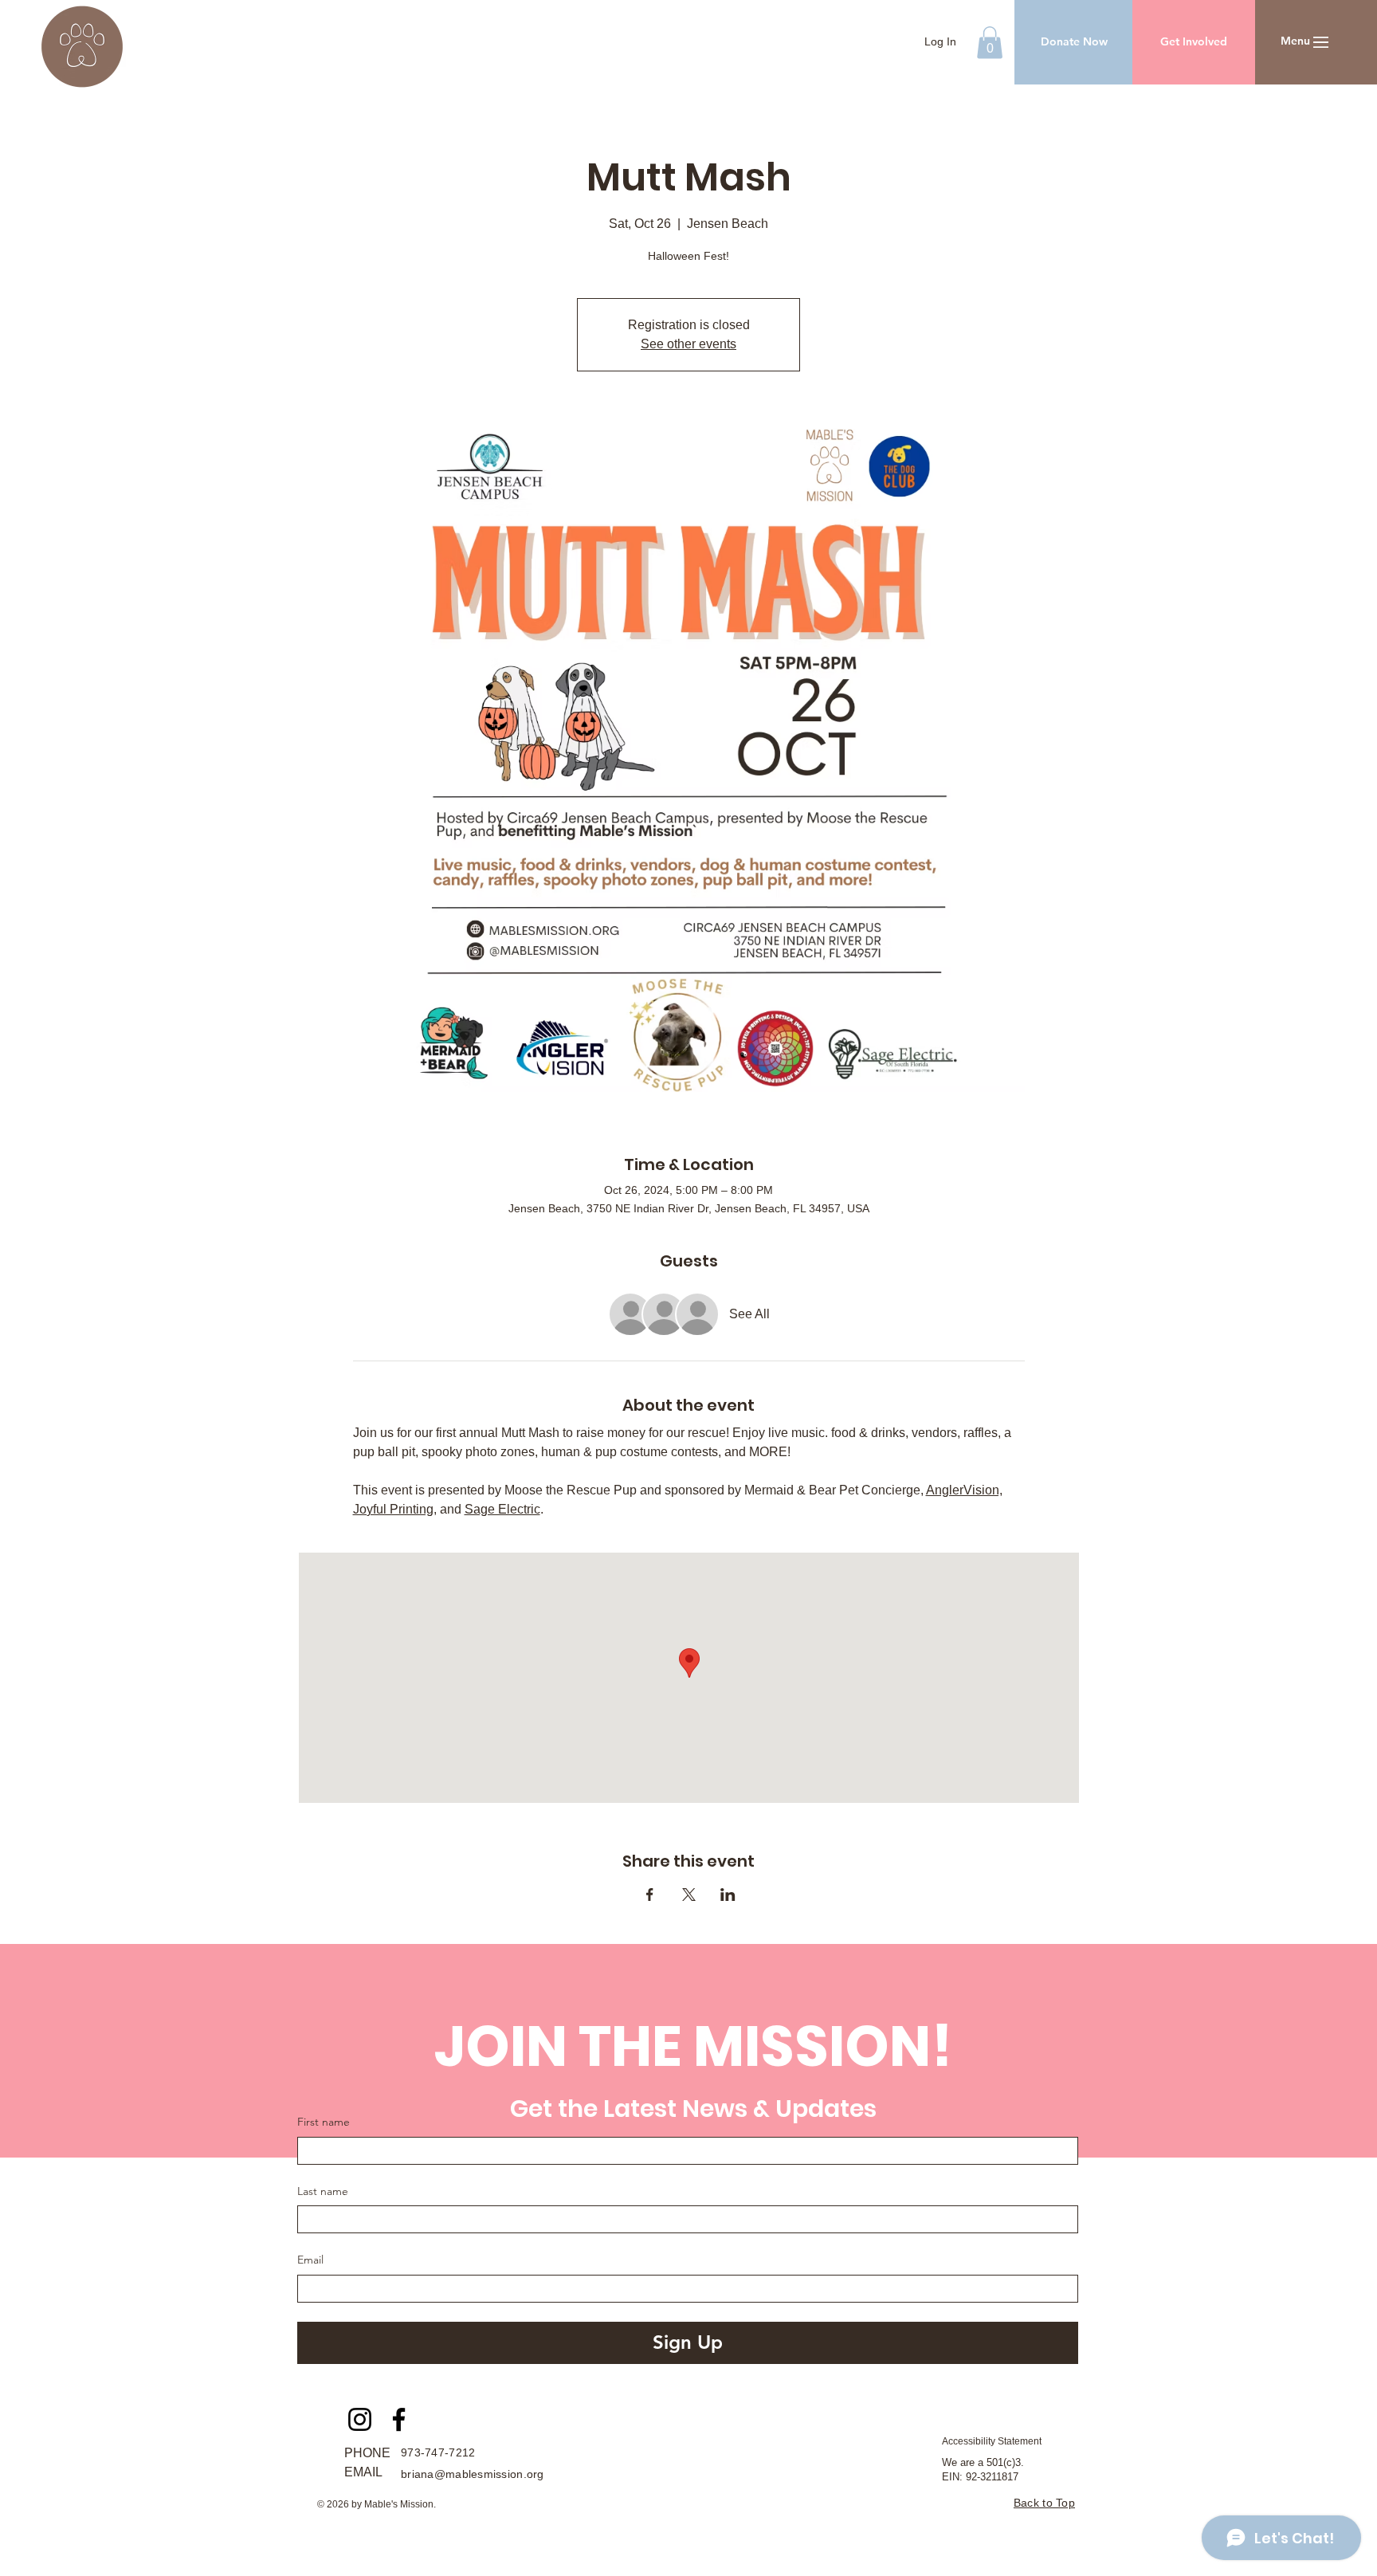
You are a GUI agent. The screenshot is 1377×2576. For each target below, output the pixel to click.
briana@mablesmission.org (473, 2474)
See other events (688, 344)
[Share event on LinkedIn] (728, 1895)
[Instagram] (360, 2419)
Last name (323, 2191)
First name (324, 2122)
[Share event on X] (689, 1895)
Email (310, 2260)
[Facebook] (399, 2419)
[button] (990, 43)
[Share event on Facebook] (650, 1895)
